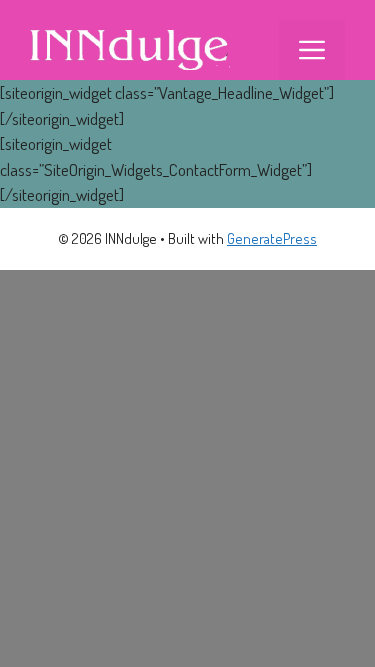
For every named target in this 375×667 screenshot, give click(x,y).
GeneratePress (272, 238)
